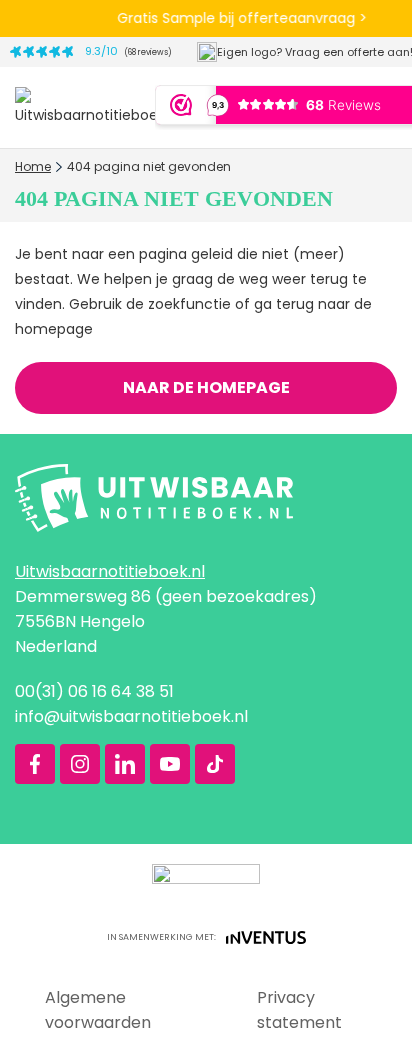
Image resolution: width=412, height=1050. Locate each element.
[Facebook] (35, 764)
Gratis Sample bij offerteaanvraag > (241, 18)
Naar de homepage (206, 387)
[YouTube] (170, 764)
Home (33, 166)
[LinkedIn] (125, 764)
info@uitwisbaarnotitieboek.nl (131, 716)
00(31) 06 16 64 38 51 (94, 691)
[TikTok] (215, 764)
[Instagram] (80, 764)
